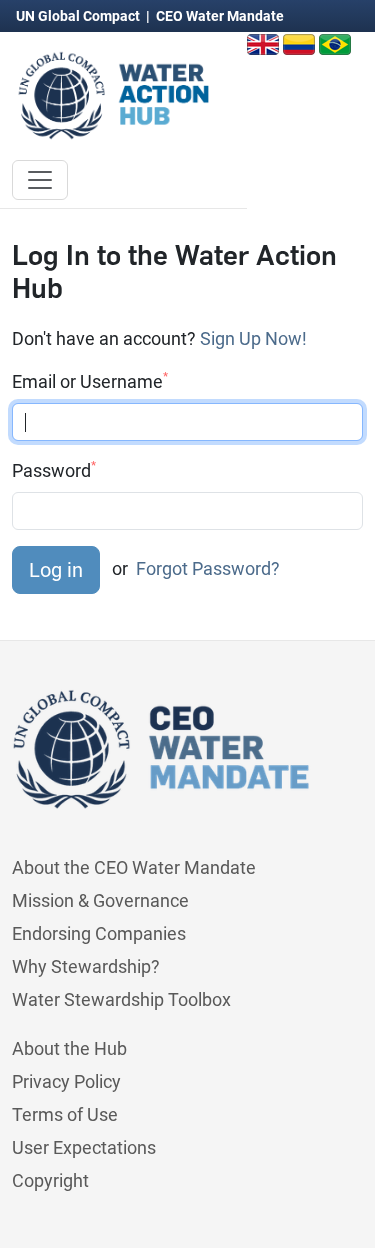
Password (54, 470)
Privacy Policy (66, 1081)
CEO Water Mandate (220, 16)
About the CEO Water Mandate (134, 867)
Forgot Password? (208, 568)
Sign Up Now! (253, 338)
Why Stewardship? (86, 966)
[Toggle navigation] (40, 180)
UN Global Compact (79, 16)
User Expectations (84, 1147)
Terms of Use (65, 1114)
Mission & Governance (100, 900)
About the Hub (69, 1048)
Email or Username (90, 381)
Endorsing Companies (99, 933)
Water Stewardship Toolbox (121, 999)
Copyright (50, 1180)
